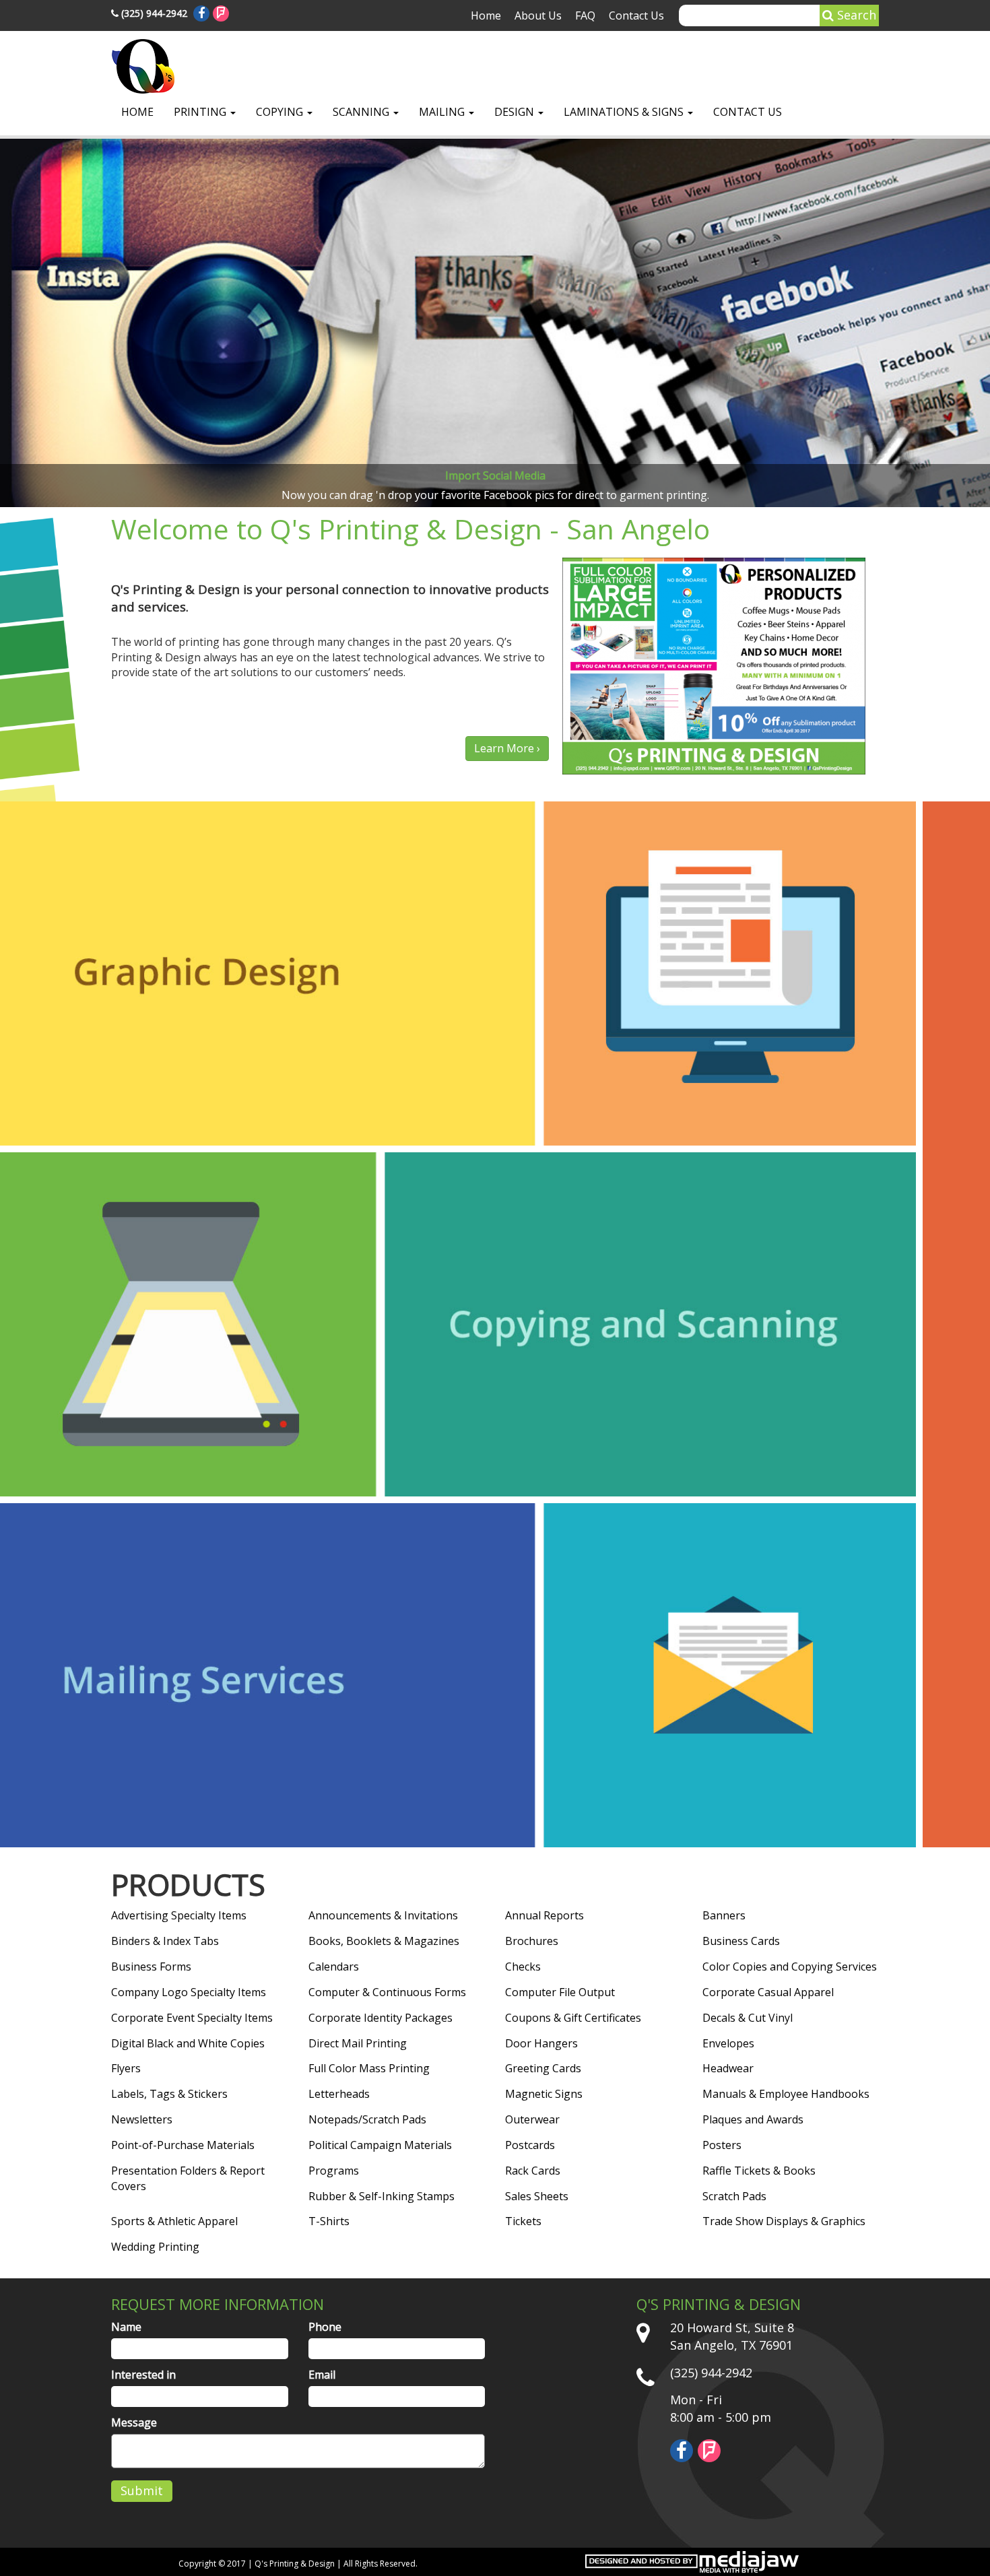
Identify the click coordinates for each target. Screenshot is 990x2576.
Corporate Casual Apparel (768, 1992)
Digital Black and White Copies (188, 2043)
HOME (137, 112)
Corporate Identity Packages (381, 2018)
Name (126, 2327)
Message (134, 2422)
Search (855, 15)
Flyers (126, 2068)
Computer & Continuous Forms (387, 1992)
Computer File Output (560, 1992)
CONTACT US (748, 112)
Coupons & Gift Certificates (573, 2018)
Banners (724, 1915)
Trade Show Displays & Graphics (784, 2221)
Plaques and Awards (753, 2119)
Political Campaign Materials (380, 2145)
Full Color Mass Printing (369, 2068)
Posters (722, 2145)
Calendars (334, 1967)
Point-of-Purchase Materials (183, 2145)
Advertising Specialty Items (179, 1915)
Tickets (523, 2221)
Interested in (143, 2375)
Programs (334, 2171)
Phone (325, 2327)
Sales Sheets (537, 2196)
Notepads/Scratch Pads (367, 2119)
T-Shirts (329, 2221)
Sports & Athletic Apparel (174, 2221)
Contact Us (636, 15)
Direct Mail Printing (358, 2043)
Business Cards (741, 1941)
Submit (142, 2490)
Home (486, 15)
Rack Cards (533, 2171)
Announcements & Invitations (383, 1915)
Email (322, 2375)
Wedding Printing (155, 2247)
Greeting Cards (543, 2068)
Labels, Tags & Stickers (169, 2094)
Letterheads (339, 2094)
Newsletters (142, 2119)
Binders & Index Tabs (165, 1941)
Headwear (728, 2068)
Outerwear (532, 2119)
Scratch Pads (734, 2196)
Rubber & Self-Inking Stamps (382, 2196)
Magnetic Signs (544, 2094)
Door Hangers (541, 2043)
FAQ (585, 15)
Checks (523, 1967)
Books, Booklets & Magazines (384, 1941)
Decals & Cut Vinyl (748, 2018)
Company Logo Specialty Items (189, 1992)
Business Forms (151, 1967)
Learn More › (507, 748)
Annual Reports (544, 1915)
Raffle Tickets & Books (759, 2171)
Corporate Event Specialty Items (192, 2018)
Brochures (532, 1941)
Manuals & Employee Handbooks (786, 2094)
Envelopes (728, 2043)
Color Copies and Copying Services (790, 1967)
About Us (538, 15)
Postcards (530, 2145)
